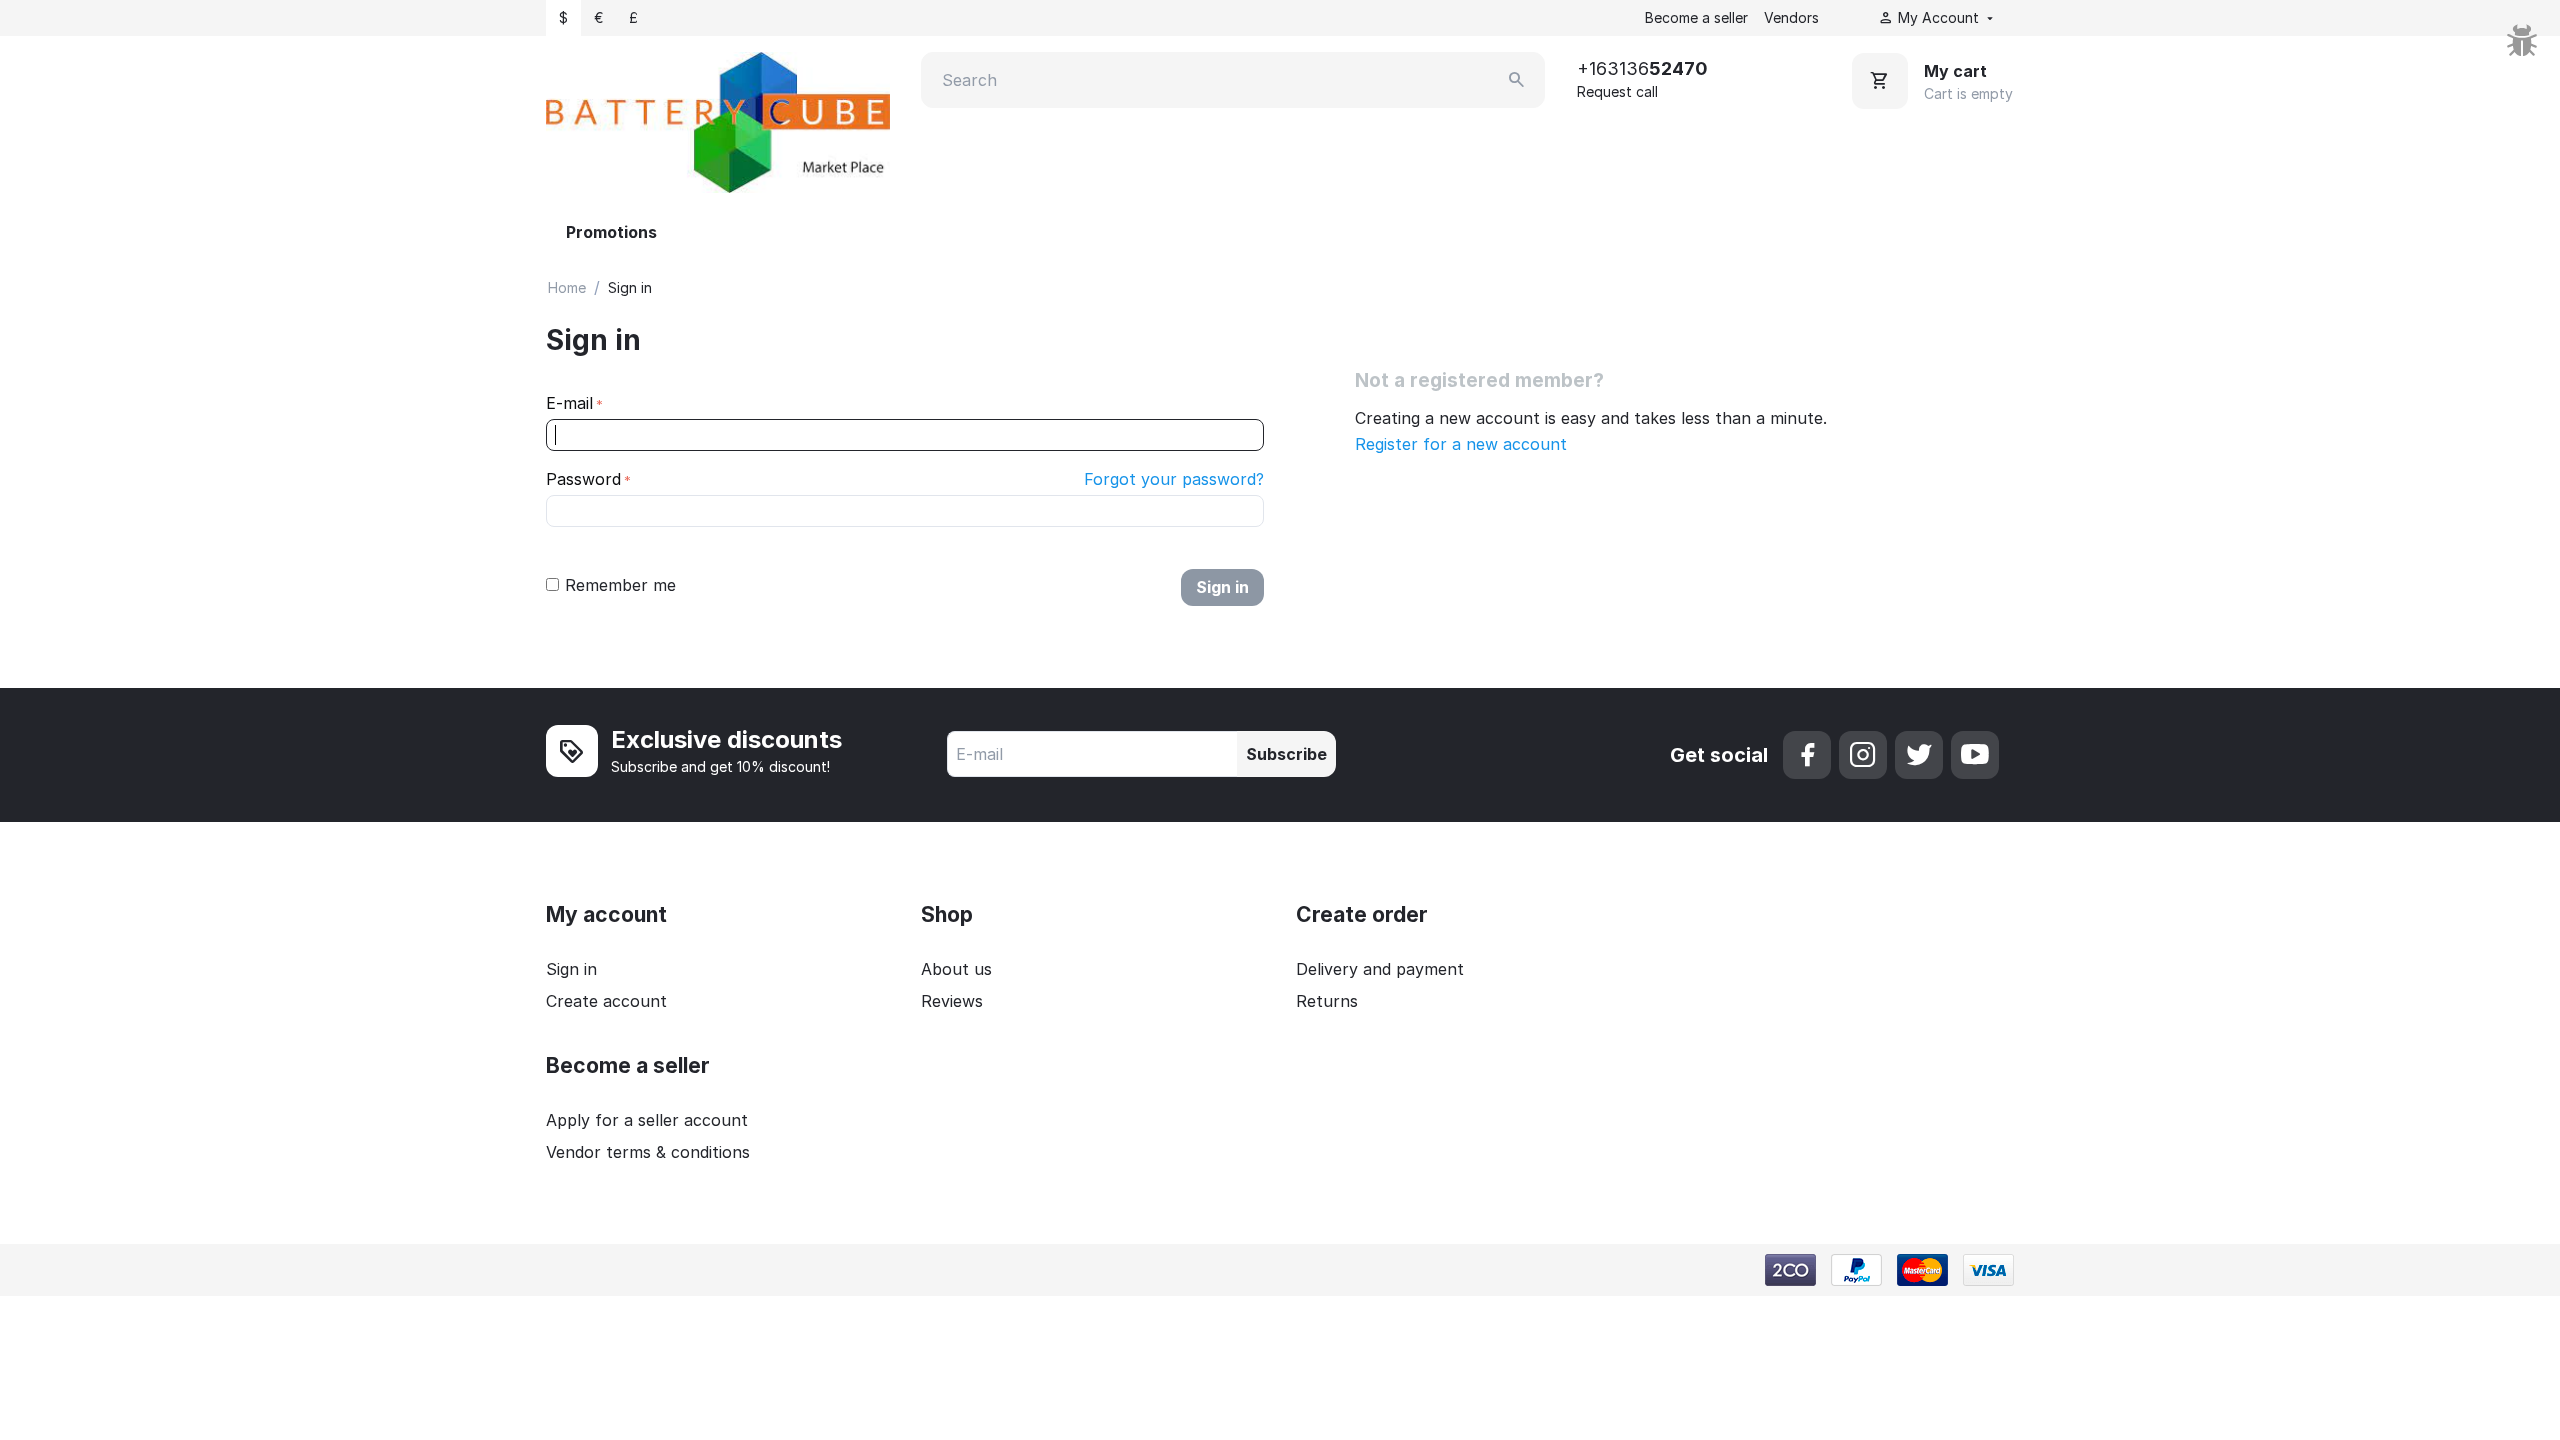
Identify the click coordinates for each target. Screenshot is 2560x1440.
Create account (606, 1001)
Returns (1327, 1001)
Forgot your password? (1174, 479)
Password (583, 479)
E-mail (569, 403)
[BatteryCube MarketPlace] (718, 121)
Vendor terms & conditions (648, 1152)
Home (567, 287)
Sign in (1222, 587)
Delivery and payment (1380, 969)
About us (956, 969)
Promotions (611, 232)
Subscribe (1286, 754)
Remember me (620, 585)
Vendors (1791, 17)
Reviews (952, 1001)
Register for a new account (1461, 444)
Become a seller (1696, 17)
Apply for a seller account (647, 1120)
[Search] (1517, 80)
